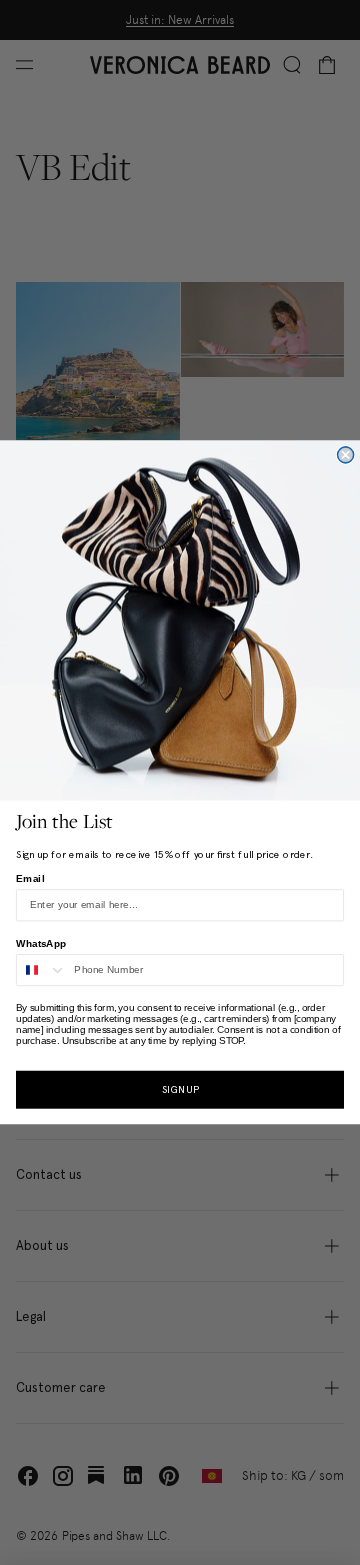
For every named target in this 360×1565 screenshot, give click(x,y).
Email (30, 878)
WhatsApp (41, 943)
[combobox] (42, 970)
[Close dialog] (346, 455)
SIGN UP (180, 1090)
